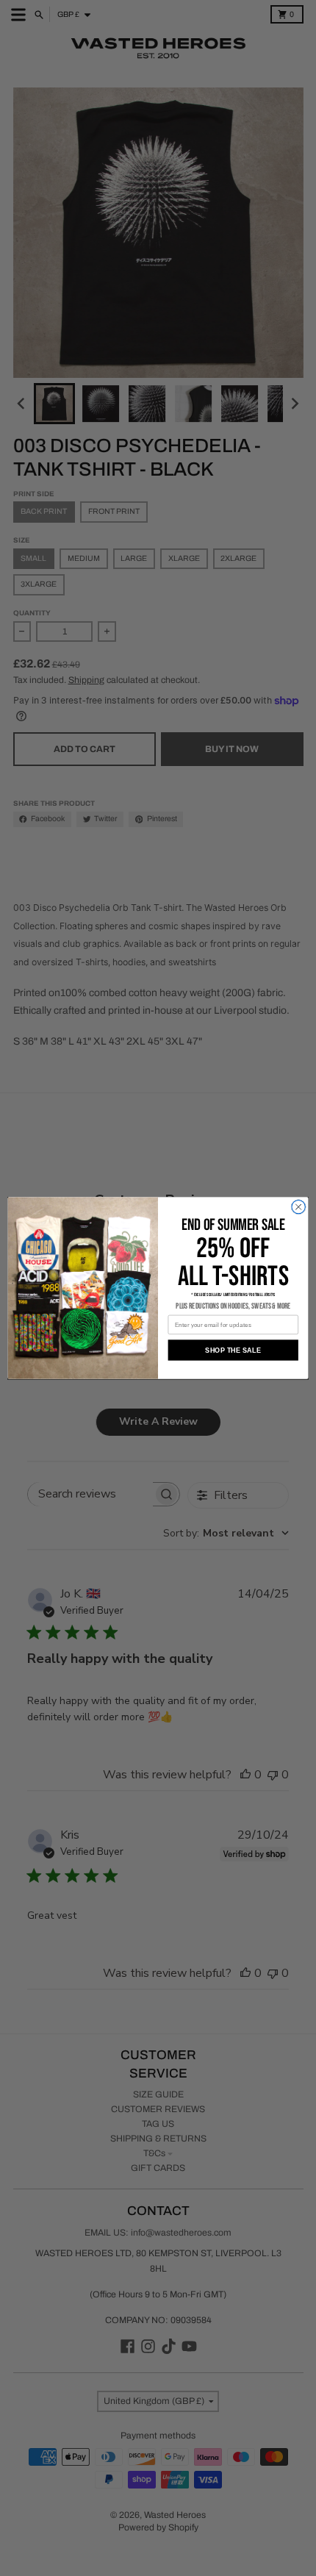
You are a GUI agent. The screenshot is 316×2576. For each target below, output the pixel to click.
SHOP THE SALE (233, 1350)
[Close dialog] (298, 1206)
